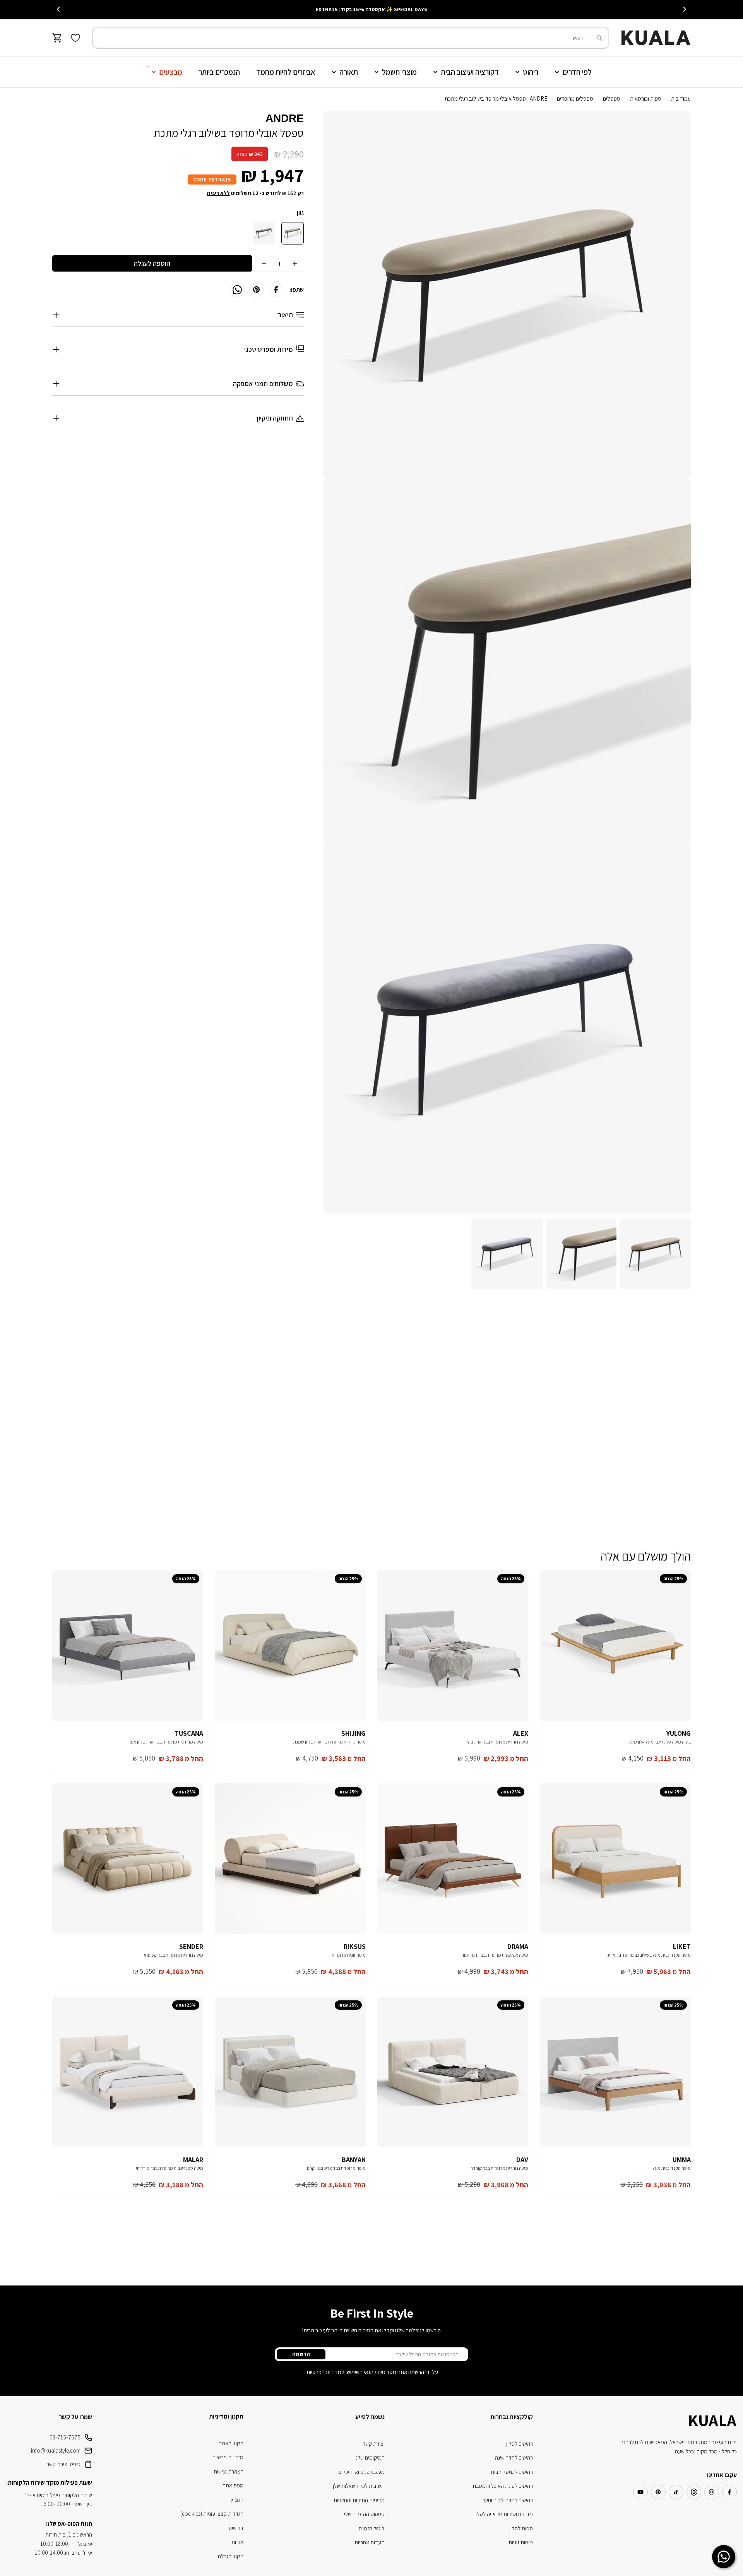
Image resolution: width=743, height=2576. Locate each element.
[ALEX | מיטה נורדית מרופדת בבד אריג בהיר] (453, 1646)
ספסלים (612, 98)
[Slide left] (685, 9)
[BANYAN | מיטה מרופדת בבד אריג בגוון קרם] (290, 2072)
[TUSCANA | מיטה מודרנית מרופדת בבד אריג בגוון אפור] (128, 1646)
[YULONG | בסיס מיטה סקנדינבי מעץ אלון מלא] (615, 1646)
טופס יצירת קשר (63, 2464)
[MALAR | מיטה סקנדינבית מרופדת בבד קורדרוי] (128, 2072)
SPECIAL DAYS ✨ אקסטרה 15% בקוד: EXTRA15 (371, 9)
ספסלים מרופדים (575, 98)
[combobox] (351, 38)
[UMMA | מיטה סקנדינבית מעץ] (615, 2072)
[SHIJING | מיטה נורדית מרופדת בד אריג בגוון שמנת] (290, 1646)
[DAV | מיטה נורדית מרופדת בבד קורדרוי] (453, 2072)
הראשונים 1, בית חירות (69, 2534)
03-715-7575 (65, 2437)
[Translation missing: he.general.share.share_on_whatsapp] (237, 290)
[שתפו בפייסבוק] (276, 290)
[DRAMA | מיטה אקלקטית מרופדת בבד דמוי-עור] (453, 1859)
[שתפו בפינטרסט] (257, 290)
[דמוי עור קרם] (293, 233)
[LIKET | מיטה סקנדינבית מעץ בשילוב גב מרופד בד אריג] (615, 1859)
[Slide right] (58, 9)
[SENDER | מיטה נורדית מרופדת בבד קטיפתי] (128, 1859)
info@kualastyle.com (56, 2450)
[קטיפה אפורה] (264, 233)
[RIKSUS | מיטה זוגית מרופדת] (290, 1859)
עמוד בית (681, 98)
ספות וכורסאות (646, 98)
